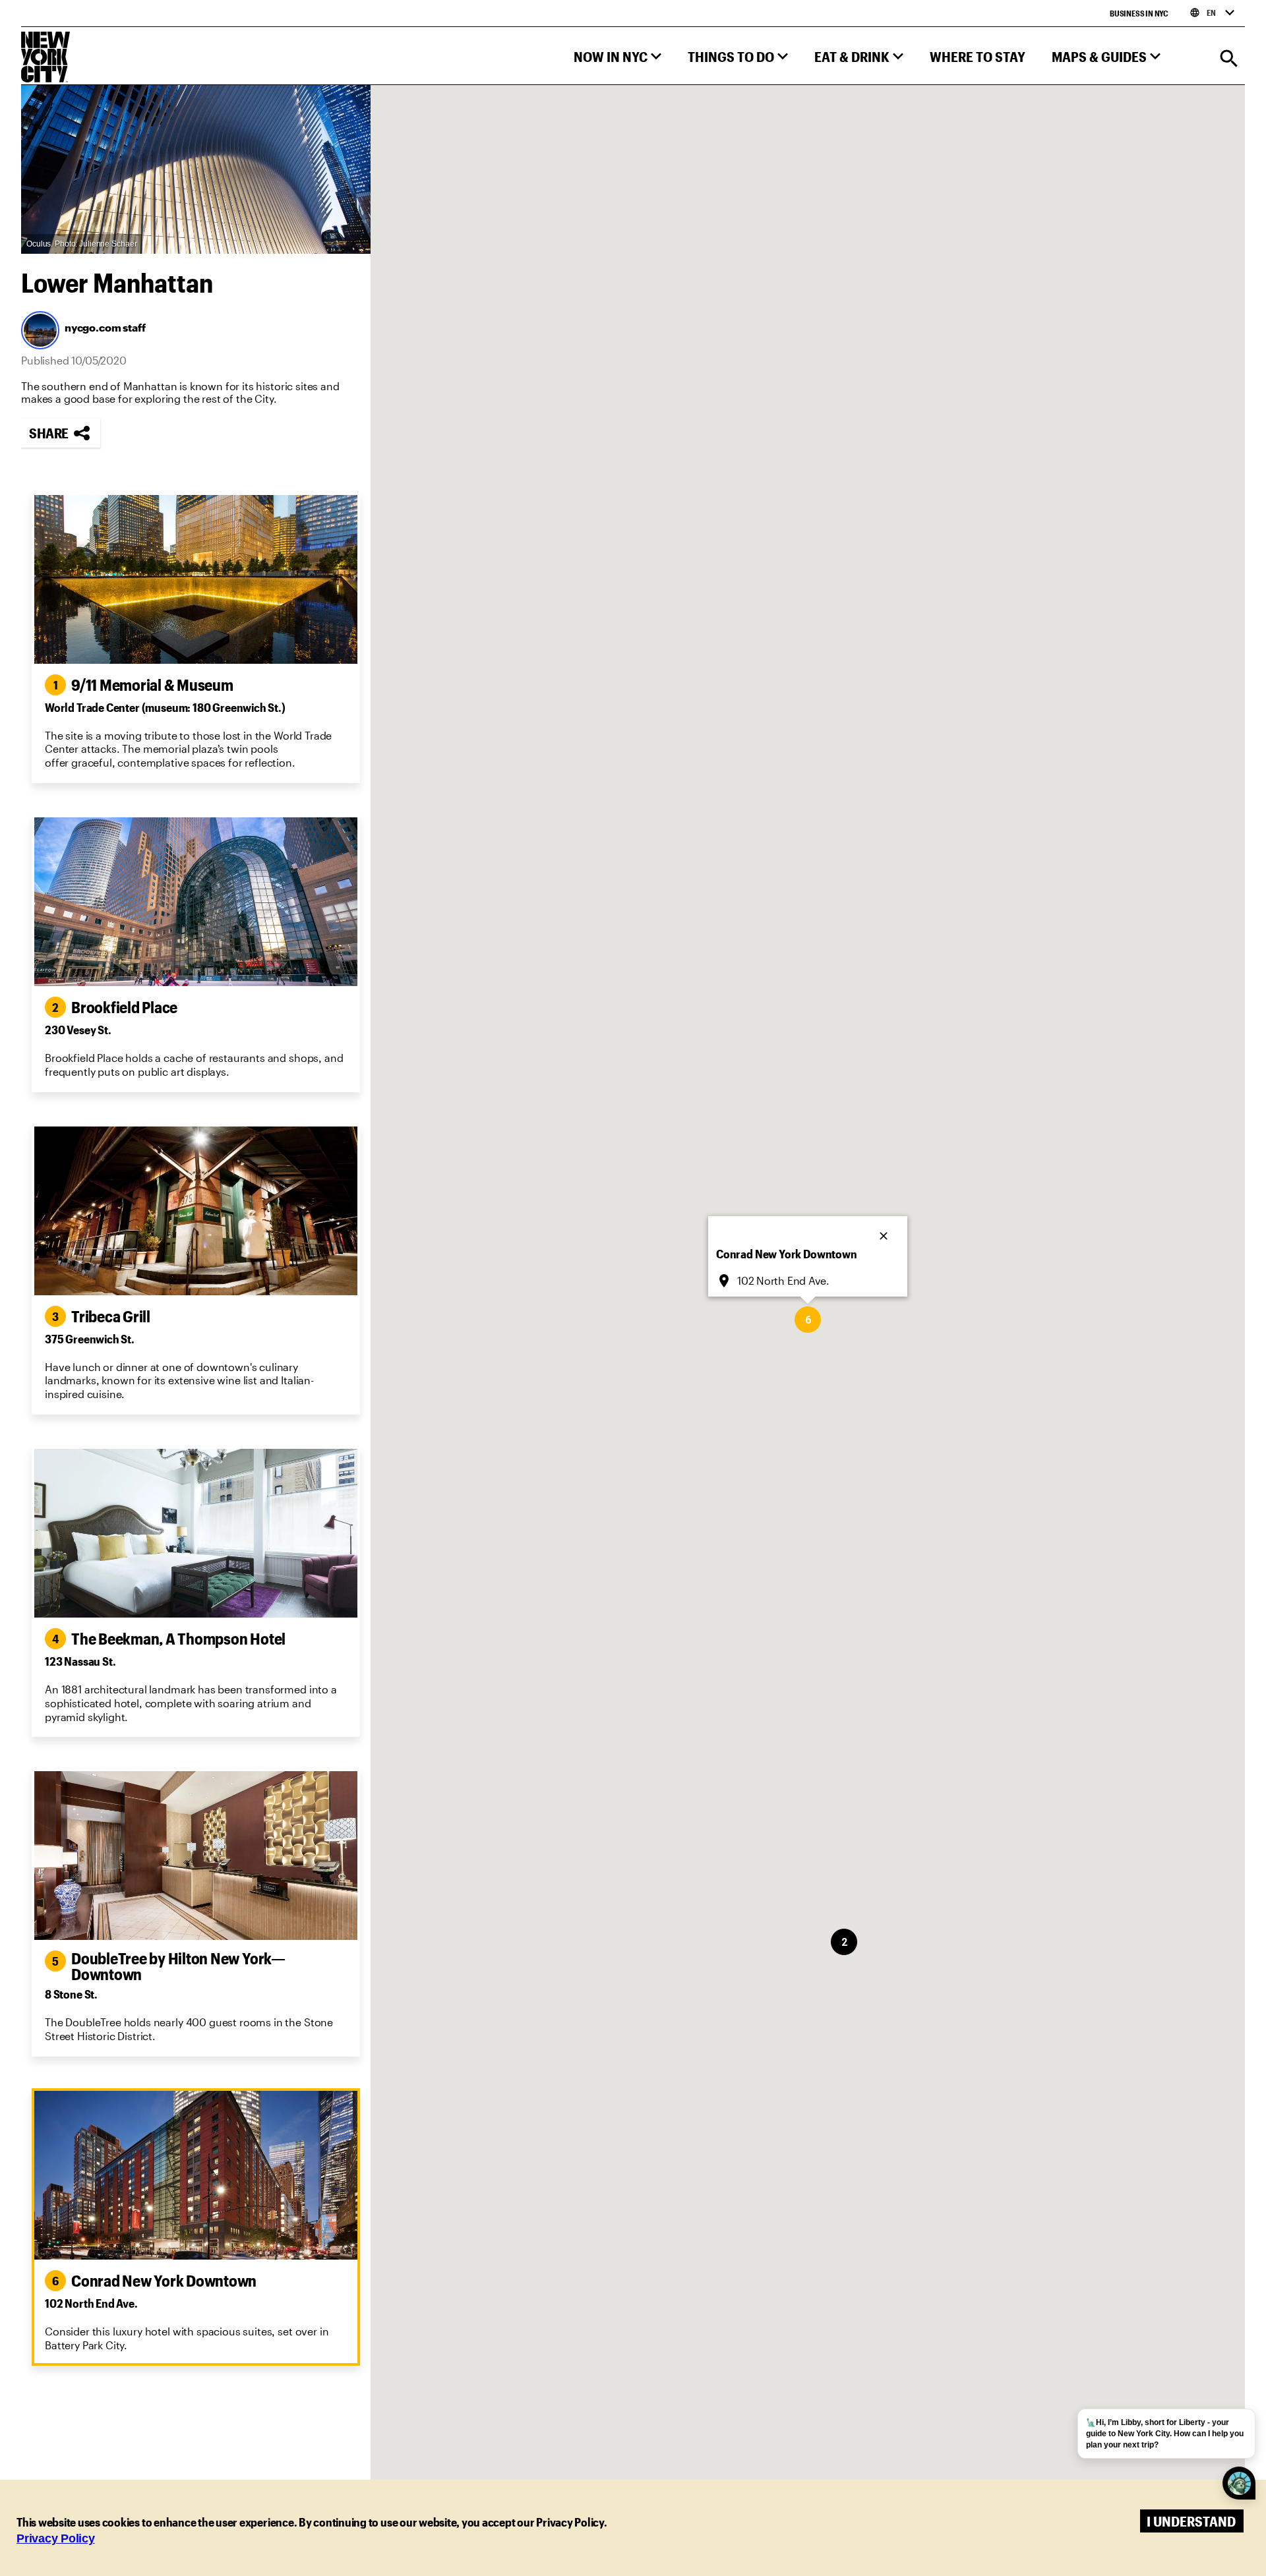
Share (49, 433)
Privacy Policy (56, 2538)
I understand (1191, 2521)
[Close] (885, 1232)
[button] (618, 60)
